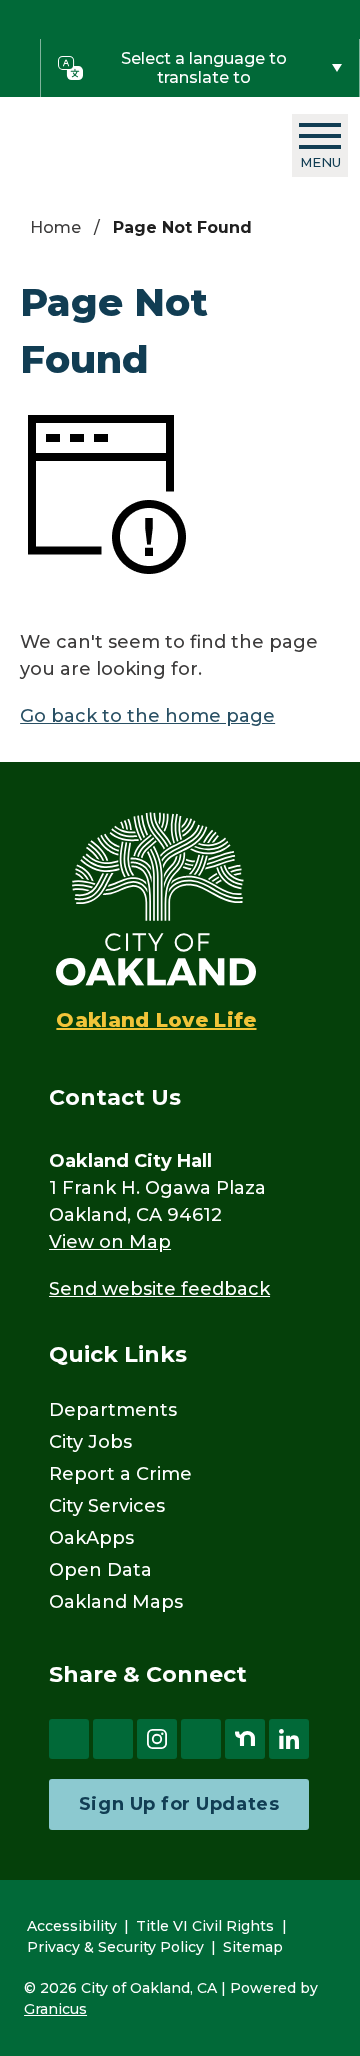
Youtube (201, 1739)
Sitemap (253, 1947)
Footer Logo (156, 899)
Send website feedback (159, 1289)
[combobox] (200, 68)
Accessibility (72, 1926)
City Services (107, 1506)
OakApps (91, 1538)
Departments (113, 1410)
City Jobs (90, 1442)
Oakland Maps (116, 1602)
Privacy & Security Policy (115, 1947)
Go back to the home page (147, 716)
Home (55, 227)
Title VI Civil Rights (205, 1926)
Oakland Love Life (156, 1020)
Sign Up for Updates (179, 1804)
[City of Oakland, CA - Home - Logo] (136, 145)
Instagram (157, 1739)
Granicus (55, 2009)
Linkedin (289, 1739)
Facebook (69, 1739)
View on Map (110, 1242)
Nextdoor (245, 1739)
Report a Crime (120, 1474)
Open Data (100, 1570)
